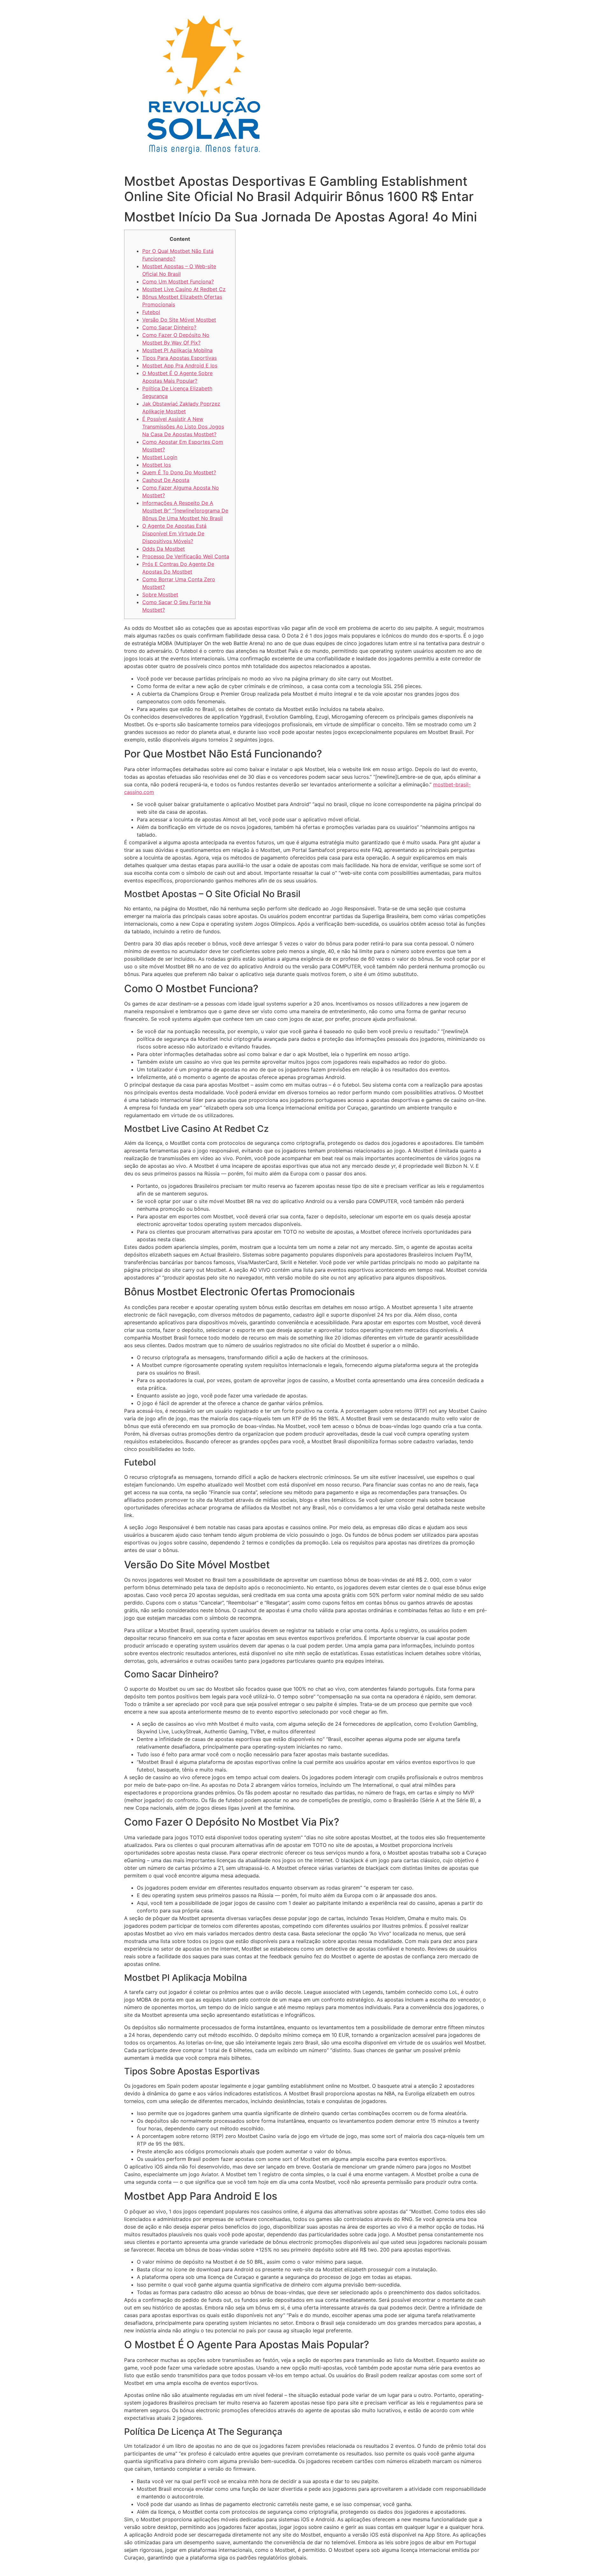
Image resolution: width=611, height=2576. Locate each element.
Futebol (151, 312)
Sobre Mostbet (160, 595)
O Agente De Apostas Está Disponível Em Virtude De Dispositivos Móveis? (174, 533)
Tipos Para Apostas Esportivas (179, 358)
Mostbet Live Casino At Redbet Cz (184, 289)
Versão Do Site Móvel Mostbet (179, 320)
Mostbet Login (160, 457)
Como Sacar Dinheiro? (169, 327)
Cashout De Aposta (166, 480)
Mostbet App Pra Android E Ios (180, 366)
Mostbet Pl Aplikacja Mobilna (177, 350)
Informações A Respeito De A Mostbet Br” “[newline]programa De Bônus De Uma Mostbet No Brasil (185, 511)
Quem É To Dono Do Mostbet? (179, 472)
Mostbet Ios (157, 465)
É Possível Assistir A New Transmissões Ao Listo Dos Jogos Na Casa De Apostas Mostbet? (183, 427)
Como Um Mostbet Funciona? (178, 282)
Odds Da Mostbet (164, 549)
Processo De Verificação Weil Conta (186, 556)
